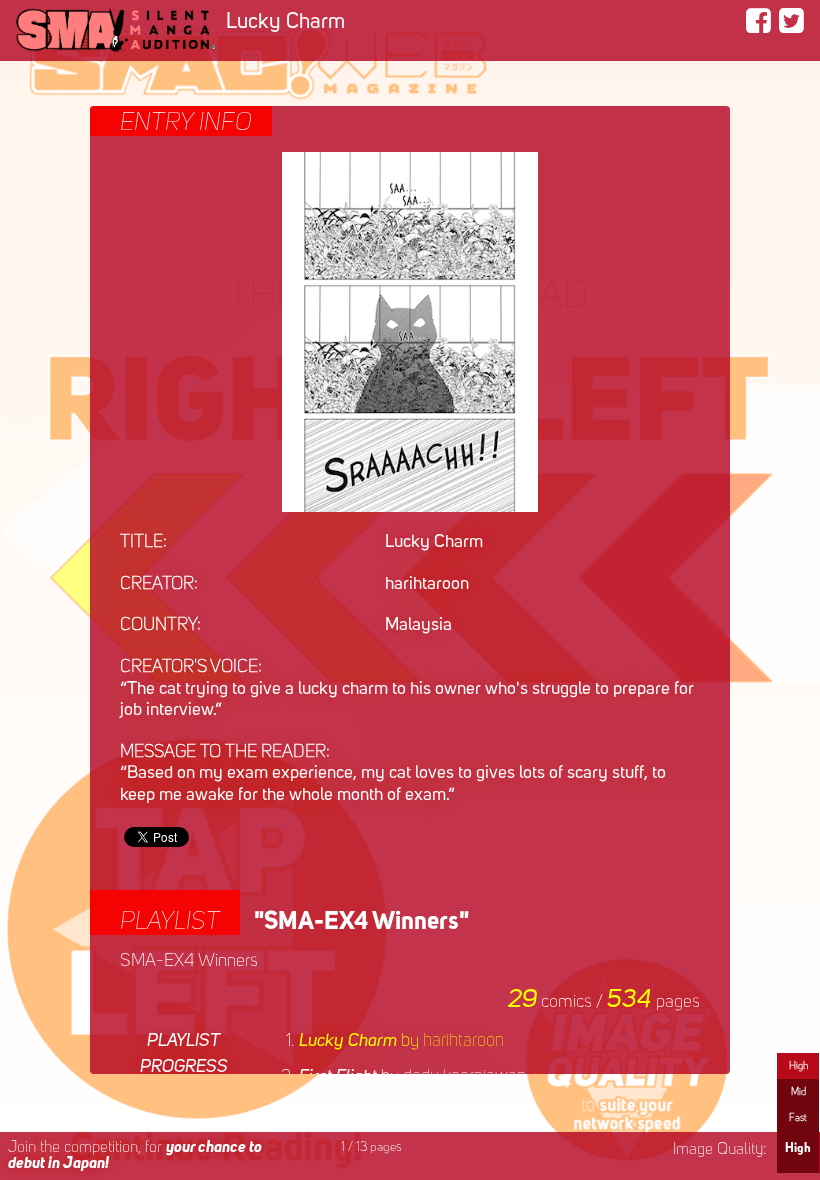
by (401, 1041)
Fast (798, 1118)
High (798, 1066)
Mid (798, 1092)
